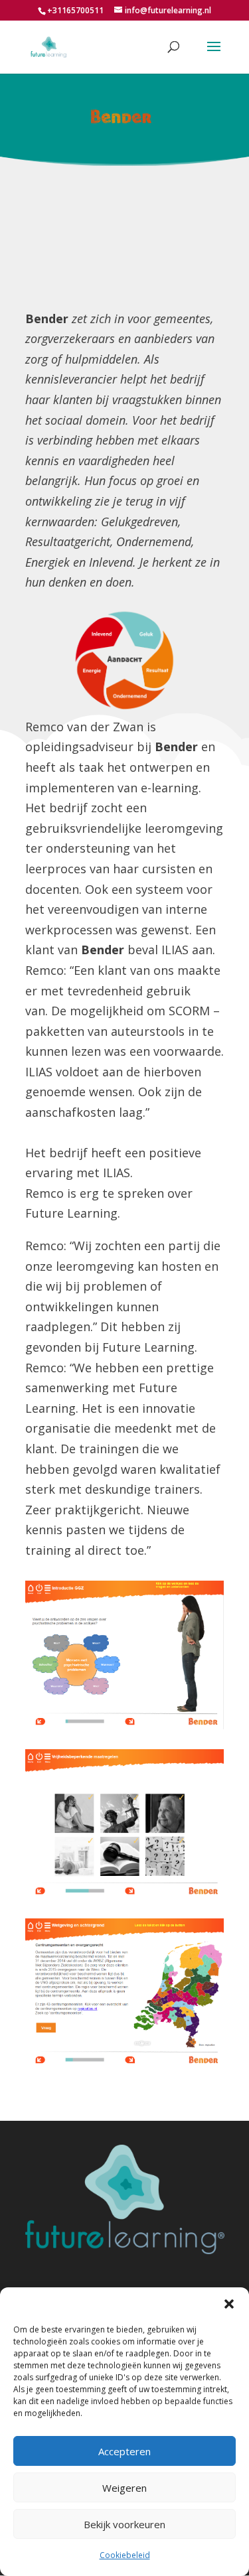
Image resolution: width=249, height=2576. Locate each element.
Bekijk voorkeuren (124, 2524)
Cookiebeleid (125, 2555)
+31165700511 (75, 10)
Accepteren (124, 2451)
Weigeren (124, 2488)
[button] (229, 2304)
